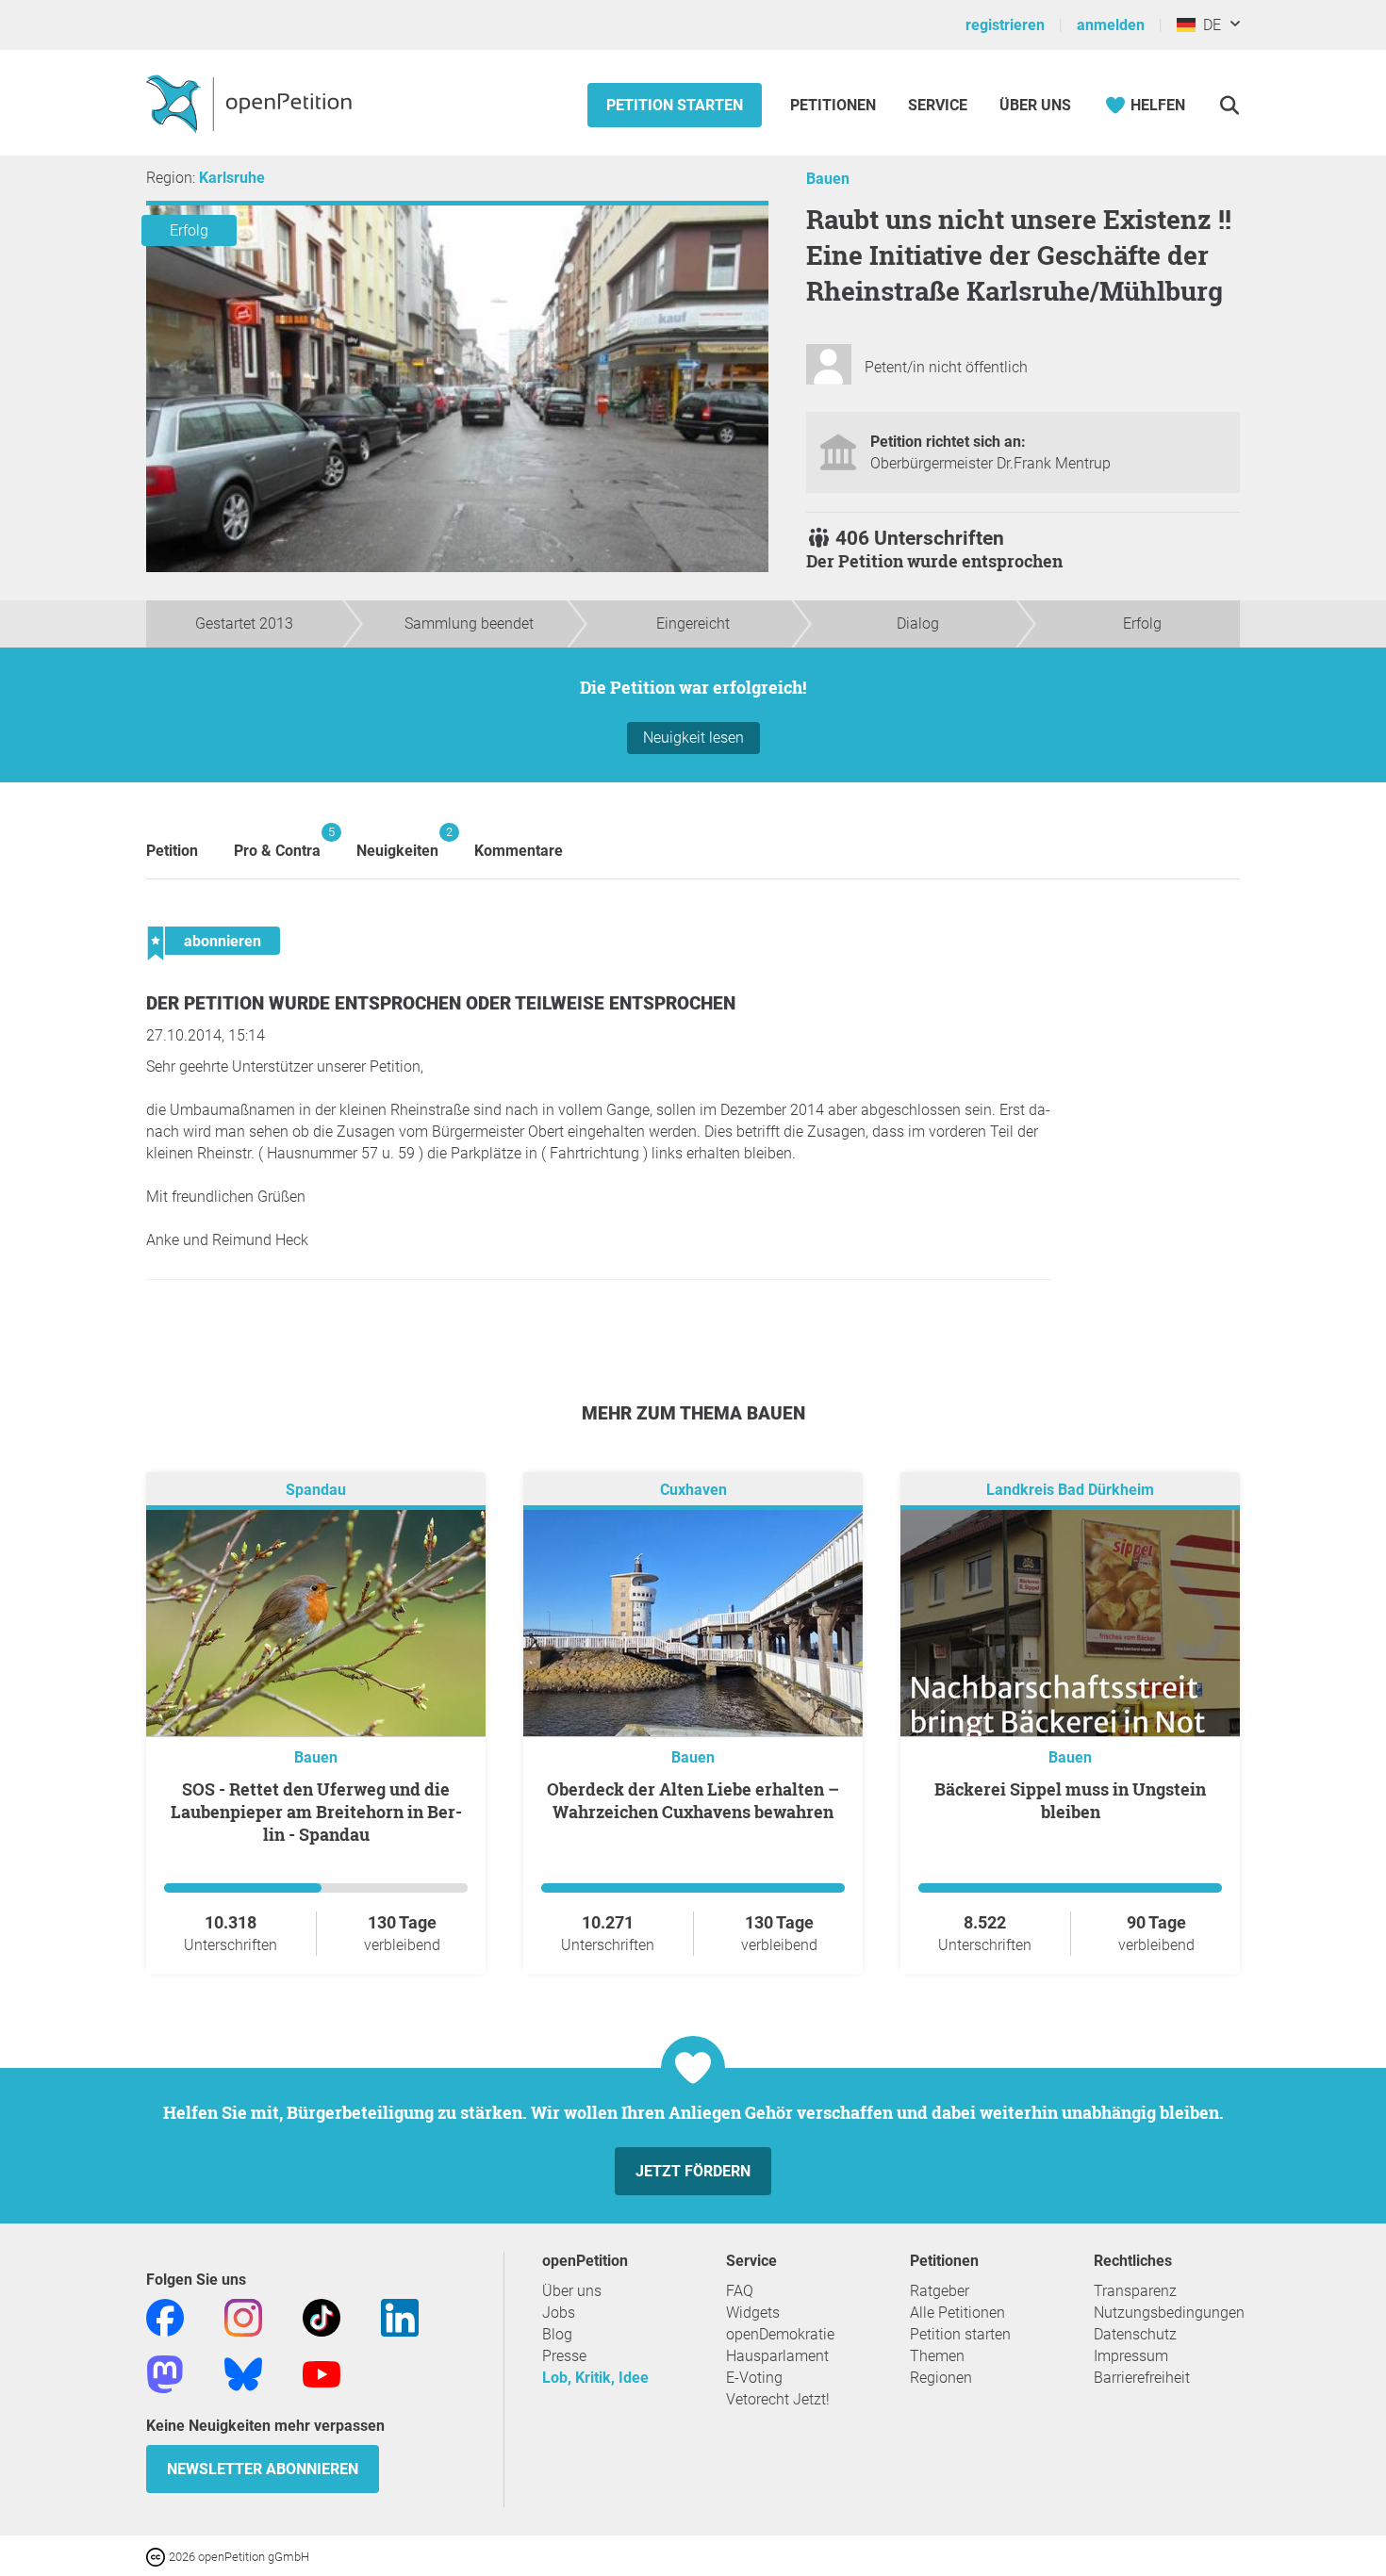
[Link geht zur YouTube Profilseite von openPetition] (322, 2373)
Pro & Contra (277, 842)
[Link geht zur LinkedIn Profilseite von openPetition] (400, 2316)
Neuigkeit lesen (693, 738)
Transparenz (1135, 2291)
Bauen (828, 179)
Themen (937, 2356)
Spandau (316, 1490)
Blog (557, 2334)
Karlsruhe (232, 178)
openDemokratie (780, 2334)
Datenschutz (1135, 2334)
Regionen (941, 2378)
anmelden (1111, 25)
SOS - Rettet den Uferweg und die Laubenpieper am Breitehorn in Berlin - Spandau (316, 1812)
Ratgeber (940, 2291)
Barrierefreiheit (1142, 2378)
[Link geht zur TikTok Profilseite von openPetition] (322, 2316)
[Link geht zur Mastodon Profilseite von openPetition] (165, 2373)
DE (1208, 25)
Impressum (1131, 2356)
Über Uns (1035, 105)
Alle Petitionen (957, 2313)
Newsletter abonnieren (263, 2469)
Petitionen (835, 105)
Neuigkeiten (397, 842)
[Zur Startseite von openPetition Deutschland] (251, 103)
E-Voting (754, 2378)
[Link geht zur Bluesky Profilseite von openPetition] (243, 2373)
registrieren (1005, 25)
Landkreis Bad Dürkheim (1070, 1490)
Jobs (559, 2313)
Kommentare (519, 851)
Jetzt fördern (693, 2171)
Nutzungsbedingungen (1169, 2313)
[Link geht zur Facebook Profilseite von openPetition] (165, 2316)
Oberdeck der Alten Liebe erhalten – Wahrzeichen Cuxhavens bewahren (693, 1800)
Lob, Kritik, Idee (595, 2378)
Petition (172, 851)
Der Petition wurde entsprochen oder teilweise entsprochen (441, 1003)
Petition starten (675, 105)
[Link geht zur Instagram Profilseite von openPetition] (243, 2316)
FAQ (740, 2291)
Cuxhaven (693, 1490)
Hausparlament (777, 2356)
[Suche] (1229, 105)
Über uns (572, 2291)
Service (938, 105)
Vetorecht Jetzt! (778, 2399)
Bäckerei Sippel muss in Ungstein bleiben (1070, 1800)
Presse (564, 2356)
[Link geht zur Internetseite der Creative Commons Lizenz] (157, 2556)
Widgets (753, 2313)
